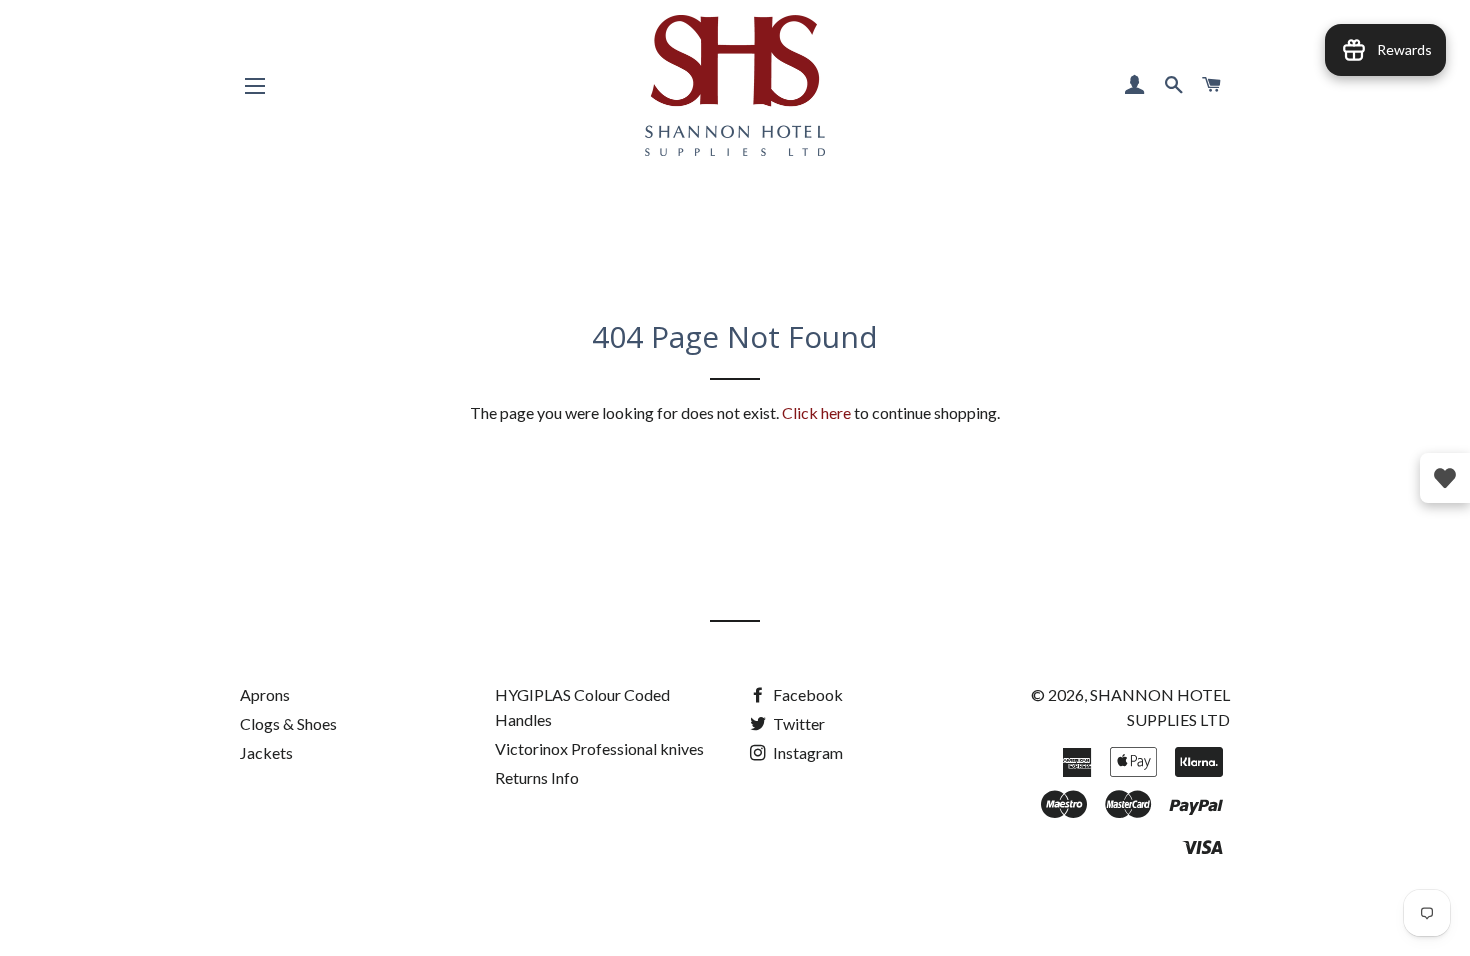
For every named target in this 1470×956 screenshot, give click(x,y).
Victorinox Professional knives (599, 748)
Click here (816, 412)
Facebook (806, 694)
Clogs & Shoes (288, 723)
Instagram (806, 752)
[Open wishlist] (1445, 478)
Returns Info (537, 777)
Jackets (266, 752)
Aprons (265, 694)
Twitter (797, 723)
